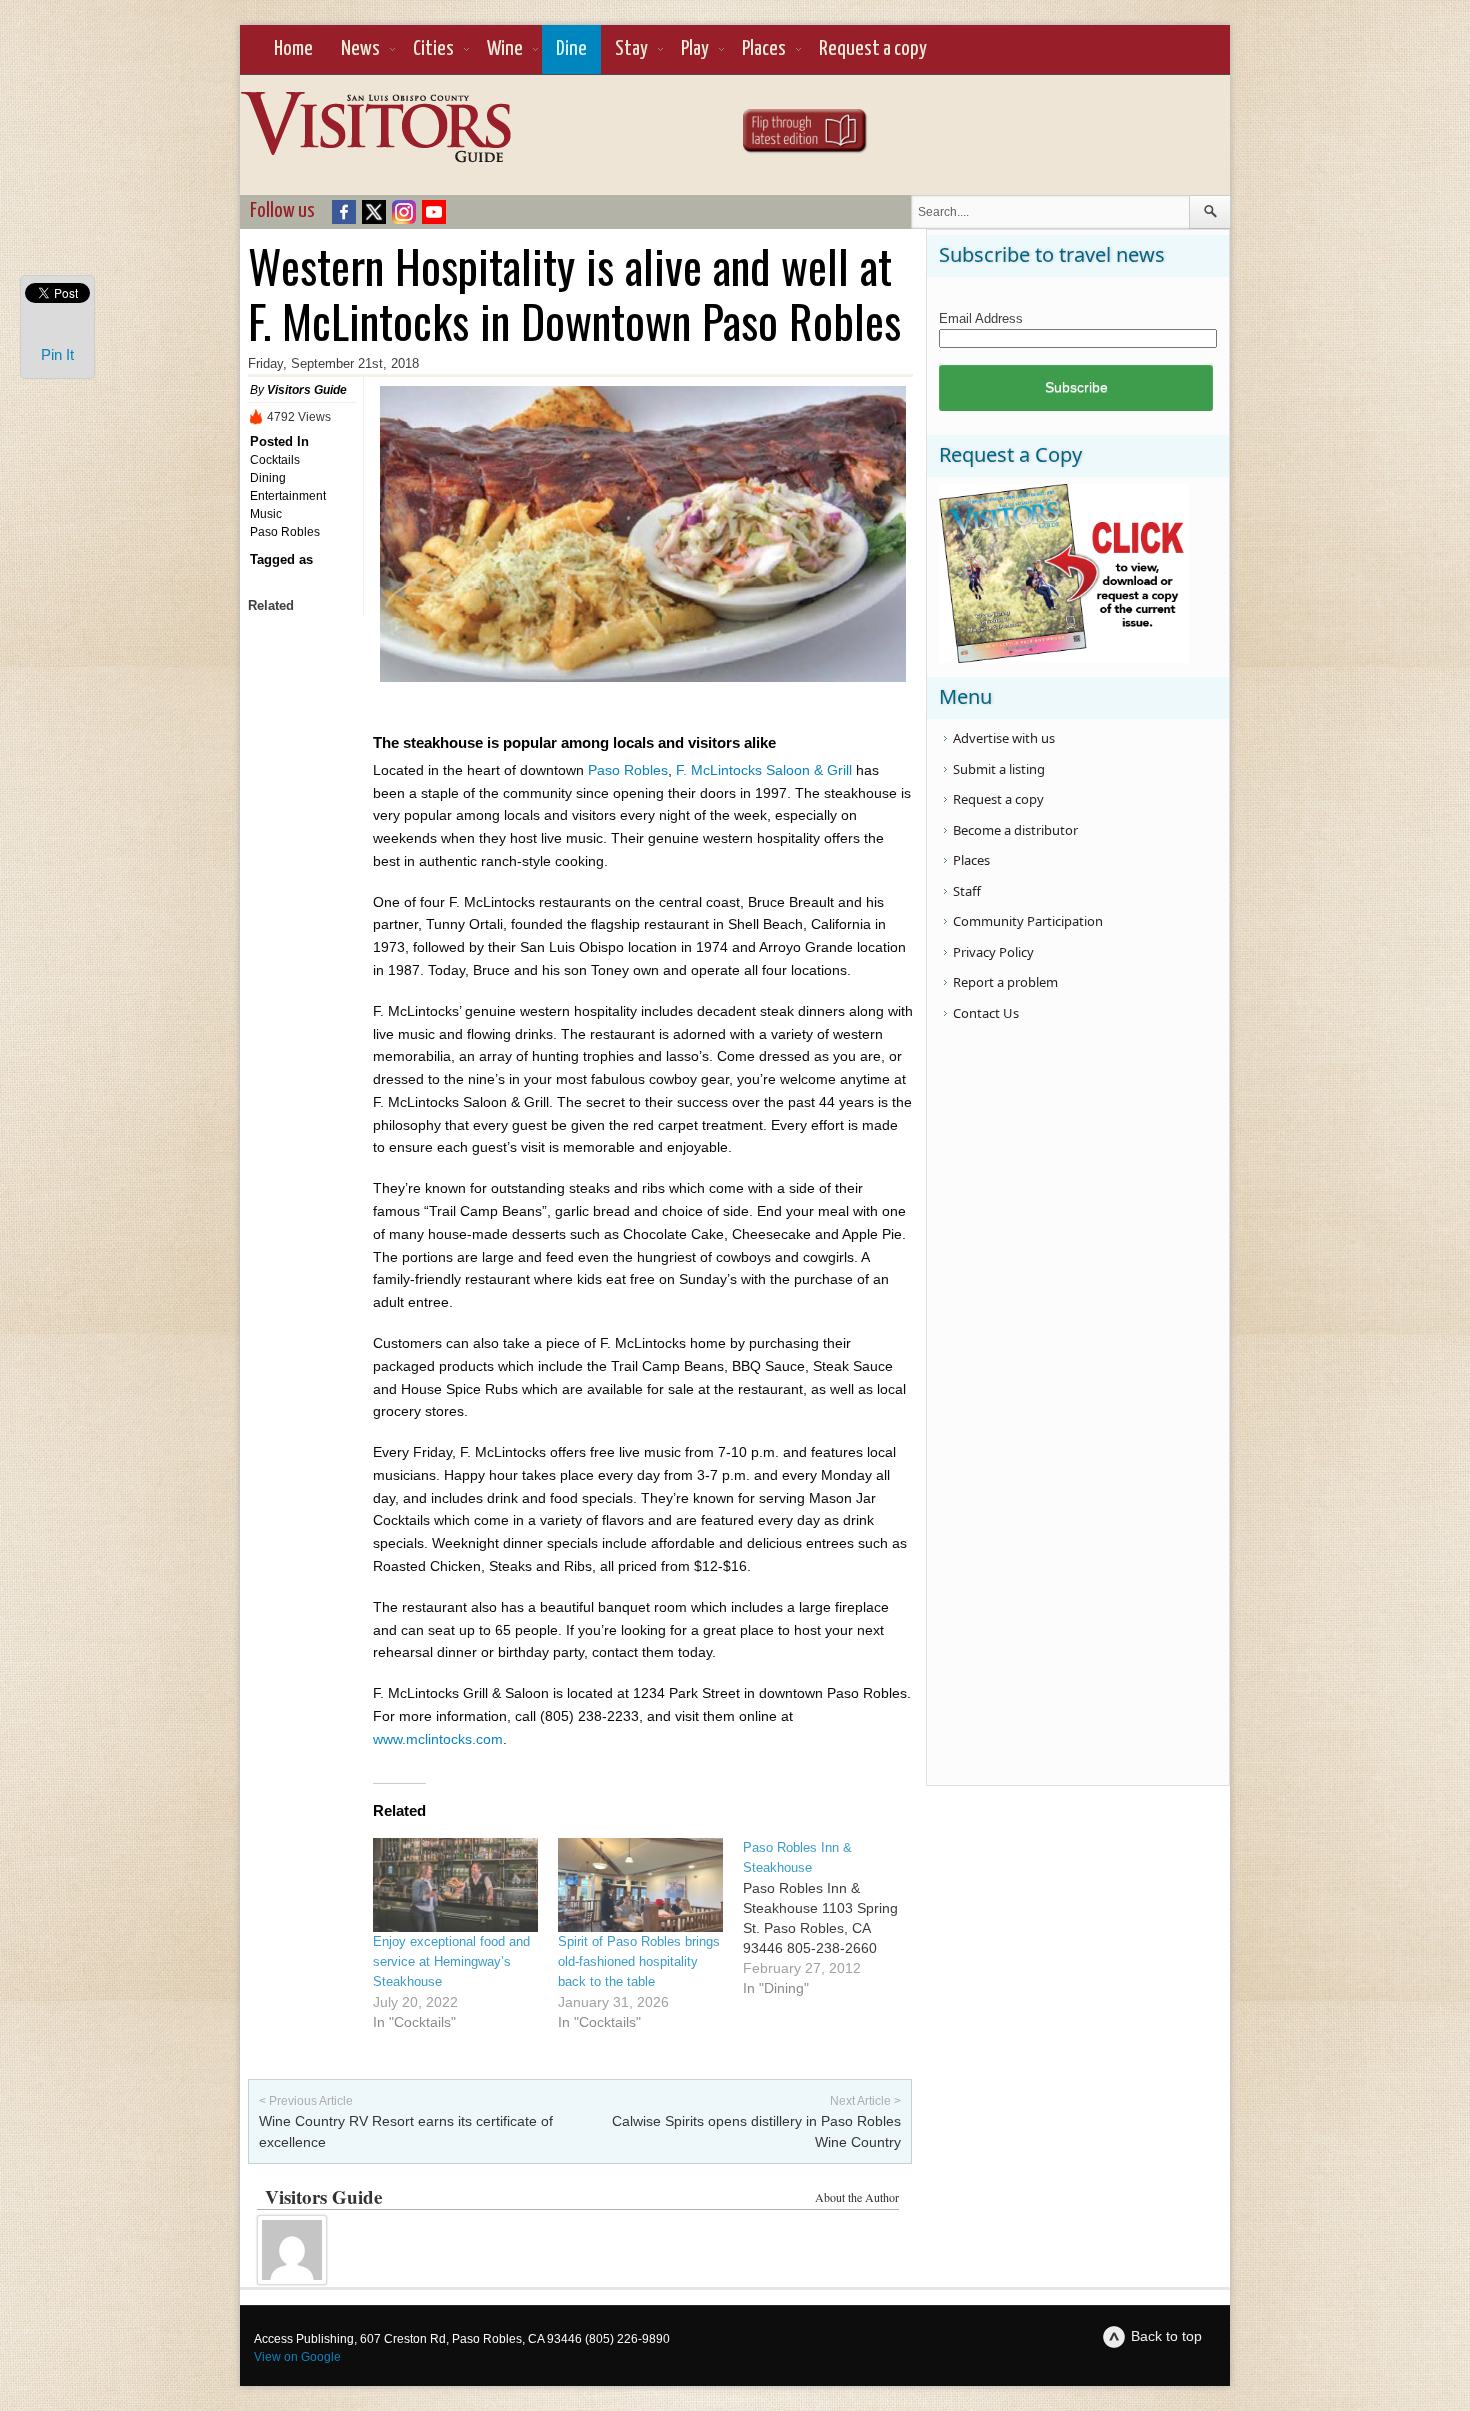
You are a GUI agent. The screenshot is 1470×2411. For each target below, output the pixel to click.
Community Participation (1028, 921)
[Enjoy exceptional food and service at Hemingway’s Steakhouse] (455, 1885)
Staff (967, 891)
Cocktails (275, 460)
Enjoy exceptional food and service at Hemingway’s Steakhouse (451, 1961)
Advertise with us (1004, 738)
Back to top (1166, 2336)
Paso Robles (285, 532)
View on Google (297, 2357)
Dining (268, 478)
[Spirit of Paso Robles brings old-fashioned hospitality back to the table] (640, 1885)
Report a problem (1005, 982)
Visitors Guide (307, 390)
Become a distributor (1015, 830)
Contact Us (986, 1013)
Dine (571, 49)
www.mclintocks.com (438, 1739)
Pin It (57, 354)
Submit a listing (999, 769)
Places (764, 49)
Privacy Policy (993, 952)
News (360, 49)
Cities (433, 49)
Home (293, 49)
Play (695, 49)
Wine (505, 49)
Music (266, 514)
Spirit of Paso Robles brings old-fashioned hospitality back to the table (639, 1961)
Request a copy (873, 49)
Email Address (981, 318)
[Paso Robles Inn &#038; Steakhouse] (835, 1918)
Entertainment (288, 496)
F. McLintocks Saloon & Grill (766, 770)
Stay (631, 49)
